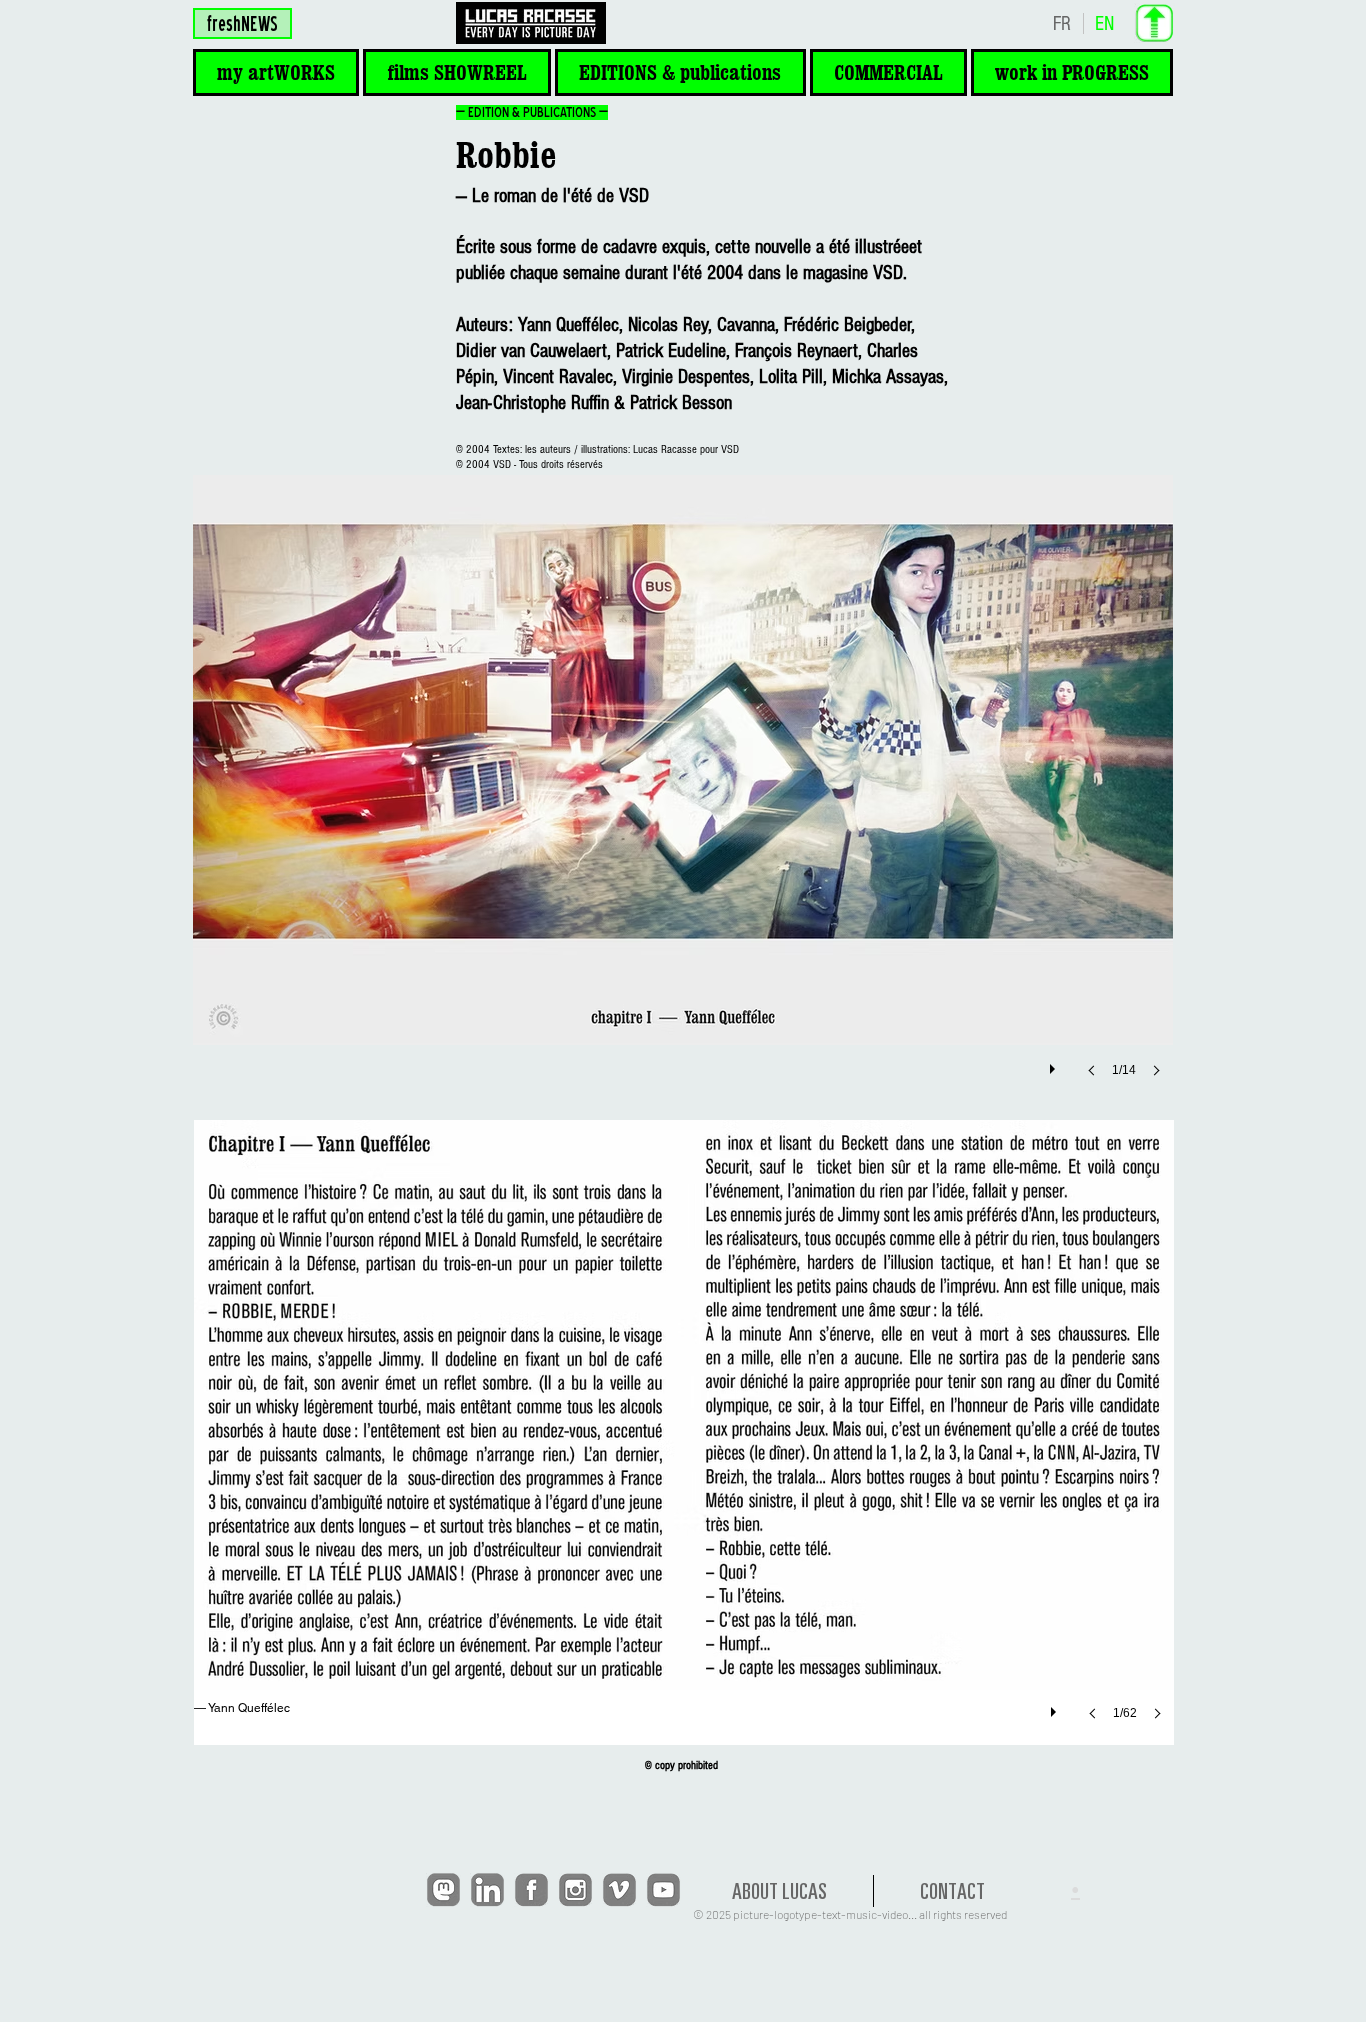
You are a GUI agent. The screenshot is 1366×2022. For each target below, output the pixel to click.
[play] (1055, 1064)
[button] (276, 72)
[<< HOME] (530, 23)
